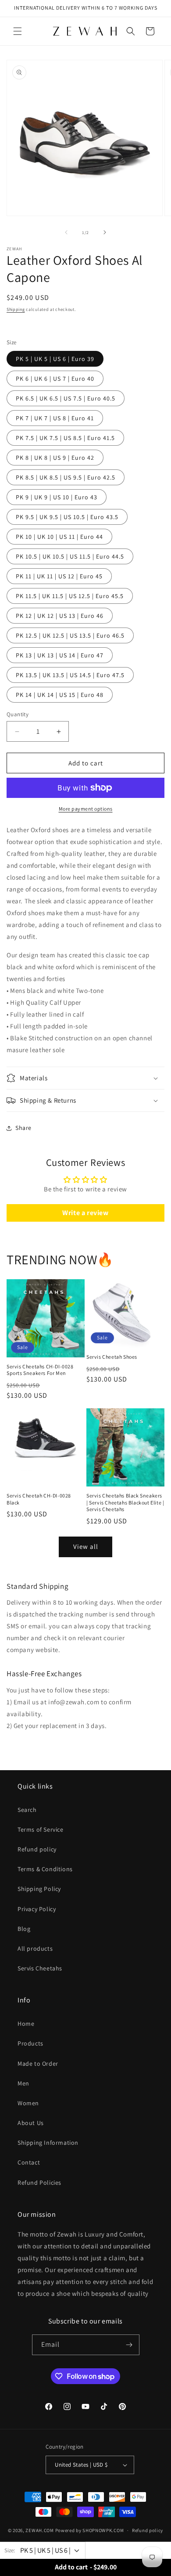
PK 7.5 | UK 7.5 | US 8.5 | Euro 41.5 (65, 438)
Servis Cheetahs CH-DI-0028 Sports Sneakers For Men (40, 1370)
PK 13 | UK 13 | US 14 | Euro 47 (60, 655)
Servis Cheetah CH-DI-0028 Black (39, 1499)
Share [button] (23, 1128)
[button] (18, 31)
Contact (29, 2162)
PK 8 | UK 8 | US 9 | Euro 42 (55, 458)
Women (28, 2103)
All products (35, 1948)
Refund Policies (39, 2183)
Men (23, 2083)
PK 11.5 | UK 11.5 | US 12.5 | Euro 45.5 (70, 596)
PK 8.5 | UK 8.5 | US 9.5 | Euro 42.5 (66, 477)
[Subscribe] (129, 2345)
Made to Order (38, 2064)
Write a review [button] (85, 1213)
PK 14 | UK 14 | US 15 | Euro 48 (60, 695)
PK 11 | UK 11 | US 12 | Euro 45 (59, 576)
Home (26, 2024)
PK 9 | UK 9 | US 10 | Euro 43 (57, 497)
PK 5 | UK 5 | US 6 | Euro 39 (55, 359)
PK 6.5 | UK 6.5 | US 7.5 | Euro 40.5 (66, 398)
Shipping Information (48, 2143)
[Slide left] (66, 232)
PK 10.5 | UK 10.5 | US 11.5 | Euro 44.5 (70, 556)
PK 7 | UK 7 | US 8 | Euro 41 (55, 418)
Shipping (16, 309)
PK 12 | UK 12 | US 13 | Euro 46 (60, 616)
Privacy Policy (37, 1909)
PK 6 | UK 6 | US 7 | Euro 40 (55, 379)
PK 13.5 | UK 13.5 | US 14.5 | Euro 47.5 (70, 675)
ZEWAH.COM (39, 2530)
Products (30, 2043)
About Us (31, 2123)
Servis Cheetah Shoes (112, 1357)
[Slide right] (105, 232)
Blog (24, 1929)
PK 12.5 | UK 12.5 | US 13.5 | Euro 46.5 (70, 635)
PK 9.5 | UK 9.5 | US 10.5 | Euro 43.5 (67, 517)
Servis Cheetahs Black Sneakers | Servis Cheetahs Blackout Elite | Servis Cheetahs (125, 1502)
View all (86, 1546)
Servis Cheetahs (40, 1968)
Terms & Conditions (45, 1869)
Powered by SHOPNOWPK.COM (90, 2530)
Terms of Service (41, 1829)
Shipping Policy (39, 1889)
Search (27, 1810)
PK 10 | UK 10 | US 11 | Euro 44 (59, 537)
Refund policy (37, 1849)
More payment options (86, 809)
